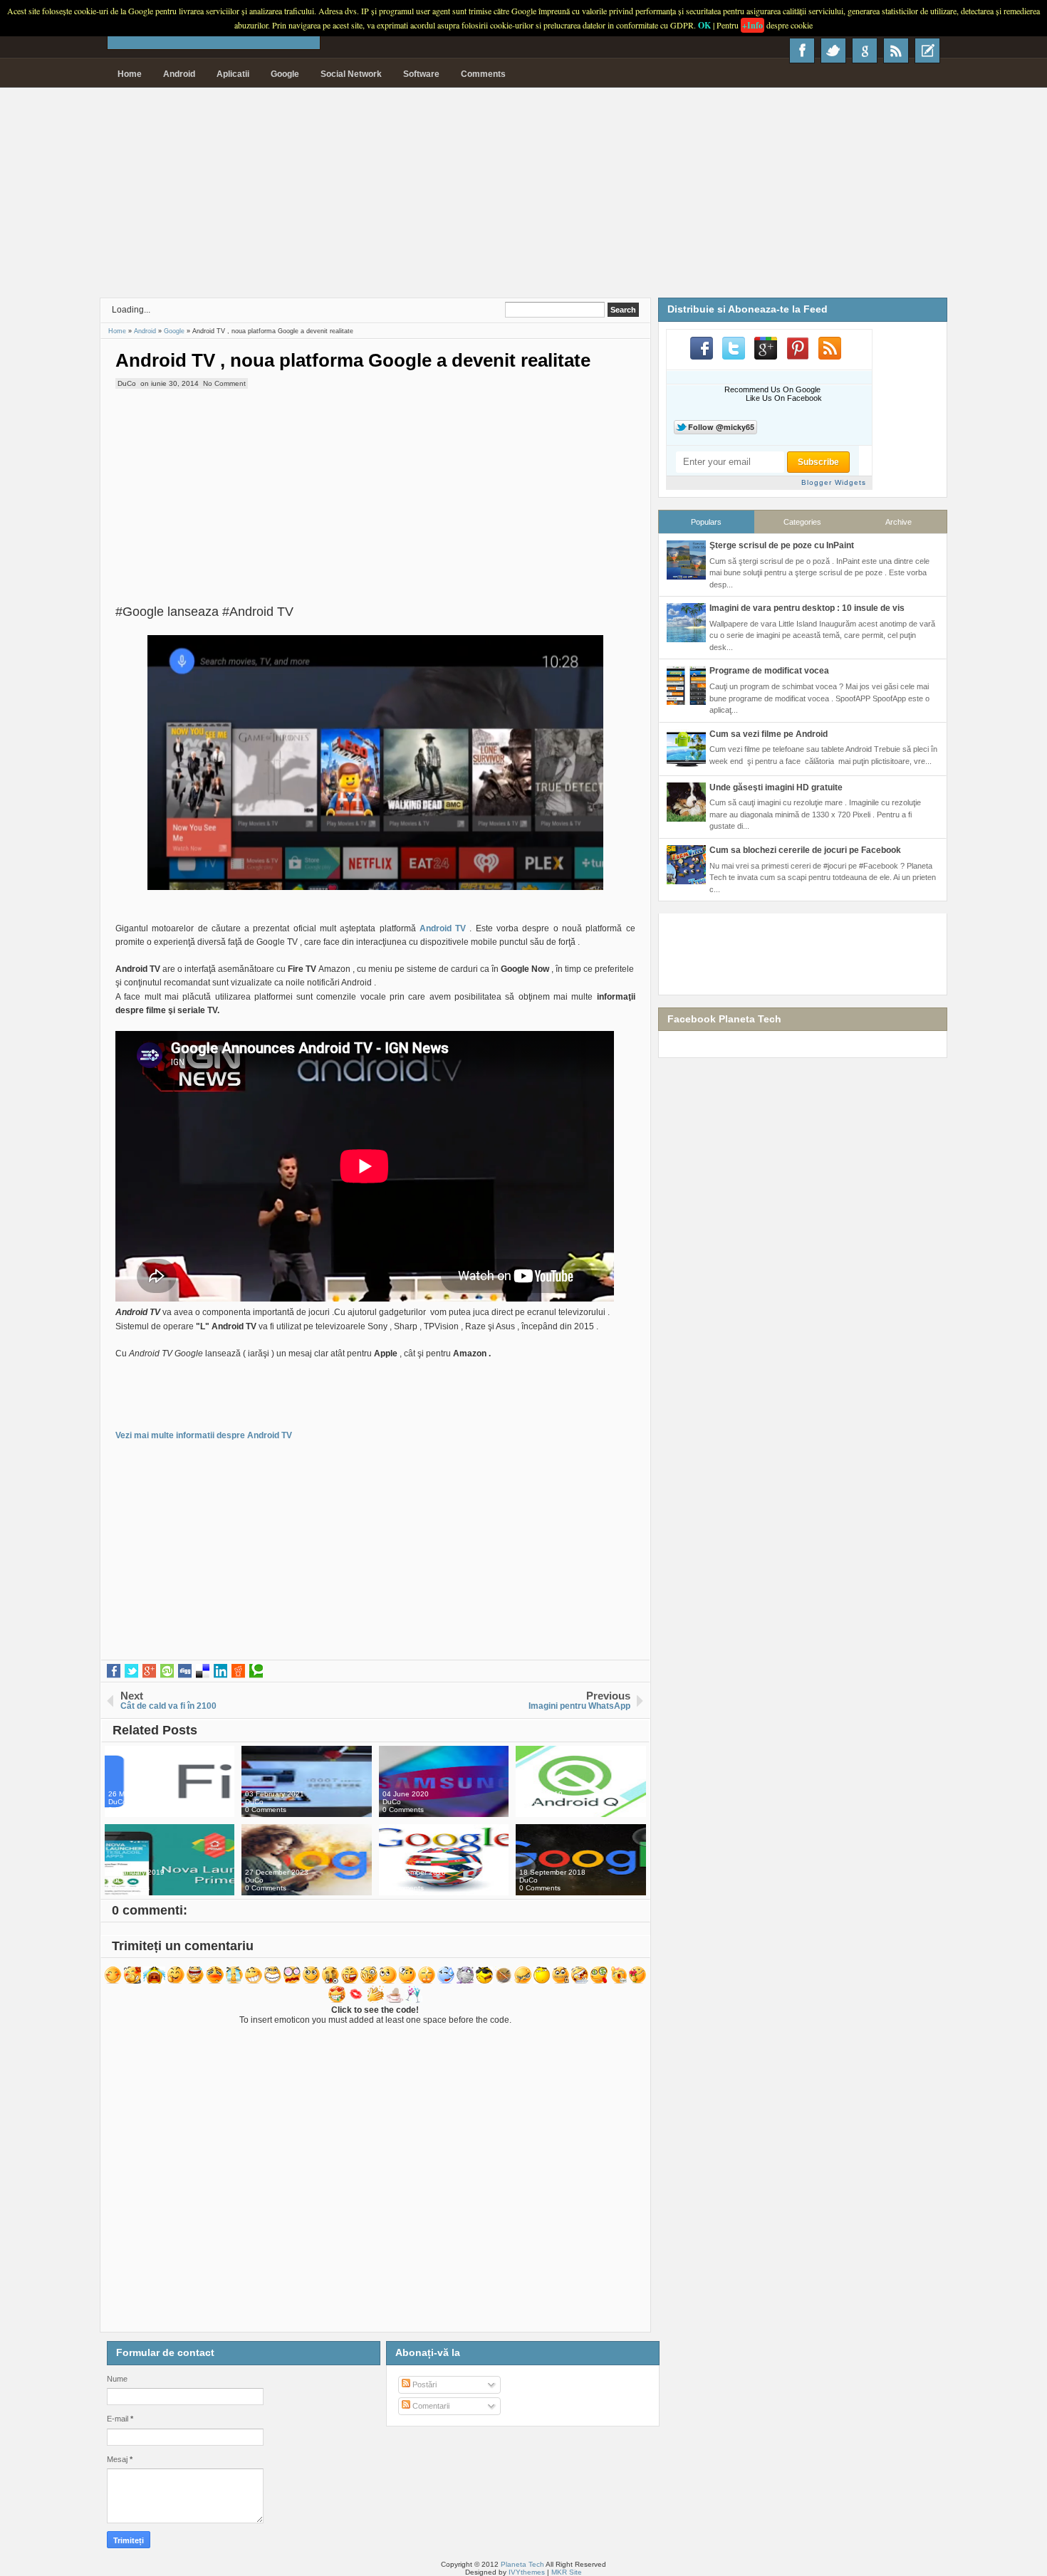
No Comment (224, 383)
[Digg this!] (185, 1671)
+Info (752, 25)
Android (179, 74)
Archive (898, 522)
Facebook (802, 51)
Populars (706, 522)
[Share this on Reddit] (238, 1671)
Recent (927, 51)
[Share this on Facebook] (114, 1671)
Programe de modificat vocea (769, 671)
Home (130, 74)
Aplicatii (233, 74)
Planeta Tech (522, 2564)
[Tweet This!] (131, 1671)
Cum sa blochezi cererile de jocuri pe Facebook (805, 850)
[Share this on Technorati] (256, 1671)
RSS (896, 51)
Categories (802, 522)
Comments (483, 74)
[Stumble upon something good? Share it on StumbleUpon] (167, 1671)
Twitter (833, 51)
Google (285, 74)
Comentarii (430, 2406)
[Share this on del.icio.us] (203, 1671)
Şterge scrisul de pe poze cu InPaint (782, 545)
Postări (423, 2384)
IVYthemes (527, 2572)
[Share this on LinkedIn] (220, 1671)
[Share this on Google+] (149, 1671)
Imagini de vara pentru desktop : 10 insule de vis (807, 608)
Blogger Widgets (834, 482)
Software (421, 74)
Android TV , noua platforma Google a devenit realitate (353, 360)
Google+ (865, 51)
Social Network (351, 74)
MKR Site (567, 2572)
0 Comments (129, 1810)
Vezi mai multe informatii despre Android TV (204, 1435)
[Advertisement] (523, 198)
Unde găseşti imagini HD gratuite (776, 787)
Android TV (441, 928)
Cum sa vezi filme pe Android (769, 734)
